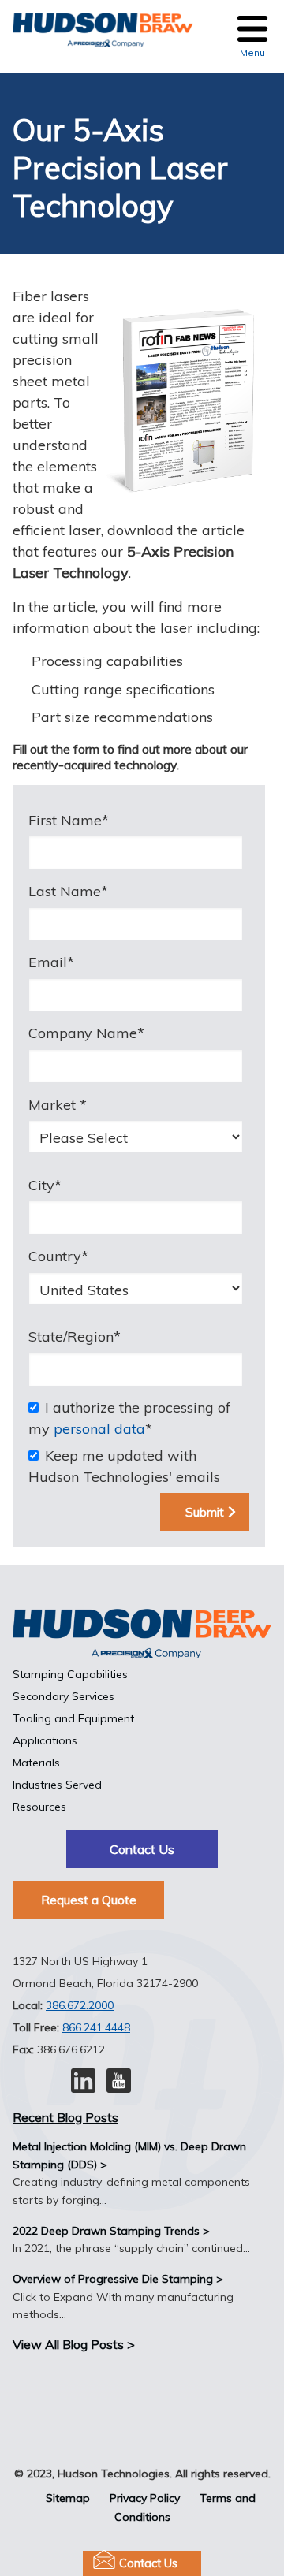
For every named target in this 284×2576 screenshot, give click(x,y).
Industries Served (57, 1785)
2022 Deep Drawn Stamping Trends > (111, 2231)
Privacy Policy (145, 2498)
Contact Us (148, 2563)
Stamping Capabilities (70, 1674)
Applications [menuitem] (45, 1740)
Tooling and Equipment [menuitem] (73, 1718)
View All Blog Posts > (74, 2344)
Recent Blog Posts (65, 2117)
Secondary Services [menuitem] (64, 1696)
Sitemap (68, 2498)
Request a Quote (89, 1900)
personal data (99, 1429)
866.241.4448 (96, 2027)
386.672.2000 (80, 2005)
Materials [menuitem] (36, 1763)
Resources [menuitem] (39, 1807)
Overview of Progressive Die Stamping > (118, 2279)
